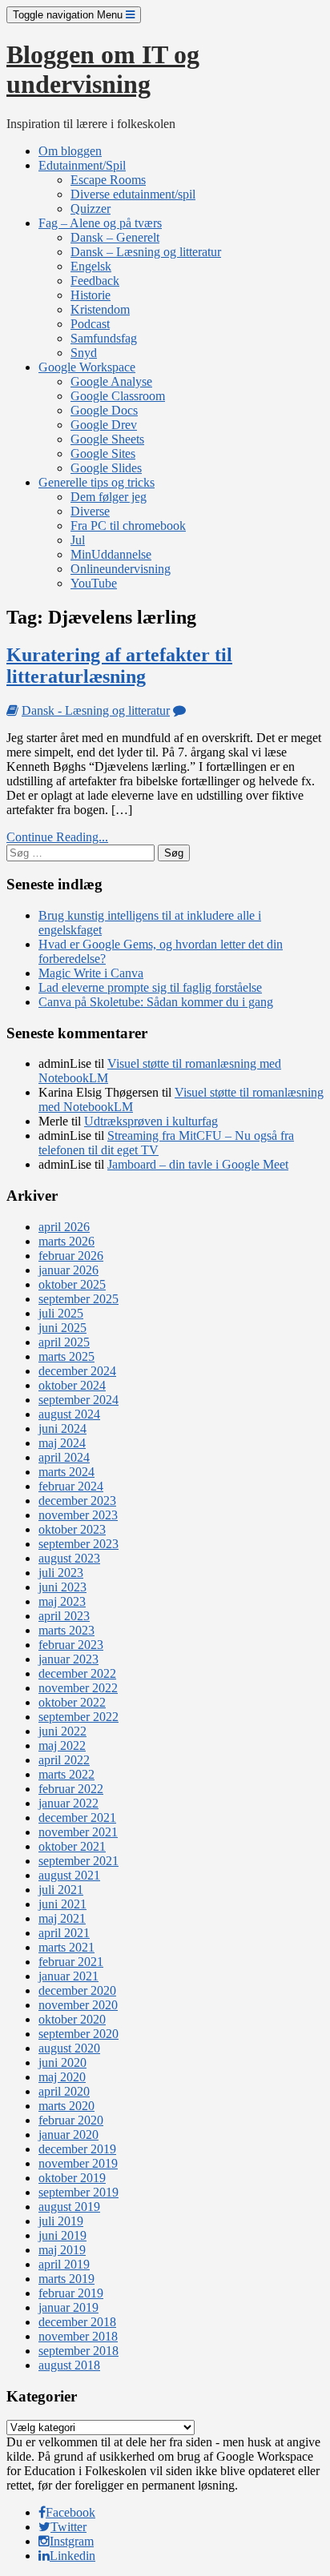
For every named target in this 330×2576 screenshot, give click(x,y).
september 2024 (78, 1400)
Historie (91, 295)
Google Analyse (111, 381)
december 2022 (77, 1673)
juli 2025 (61, 1313)
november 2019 (78, 2163)
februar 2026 (71, 1256)
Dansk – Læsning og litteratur (146, 252)
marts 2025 (66, 1356)
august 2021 (69, 1875)
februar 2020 (71, 2120)
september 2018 (78, 2351)
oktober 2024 (72, 1385)
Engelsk (91, 266)
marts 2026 (66, 1241)
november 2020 (78, 2005)
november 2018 (78, 2336)
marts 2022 (66, 1774)
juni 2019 (62, 2235)
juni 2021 (62, 1904)
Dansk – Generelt (115, 237)
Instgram (72, 2541)
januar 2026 (68, 1270)
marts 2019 (66, 2279)
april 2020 (64, 2091)
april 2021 (64, 1933)
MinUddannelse (111, 554)
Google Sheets (107, 439)
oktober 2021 (72, 1846)
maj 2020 (62, 2077)
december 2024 (77, 1371)
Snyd (84, 353)
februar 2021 (71, 1962)
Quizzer (91, 209)
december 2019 (77, 2149)
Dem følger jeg (109, 497)
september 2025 (78, 1299)
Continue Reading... (57, 837)
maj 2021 (62, 1918)
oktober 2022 (72, 1702)
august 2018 (69, 2365)
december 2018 (77, 2322)
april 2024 (64, 1457)
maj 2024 (62, 1443)
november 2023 (78, 1515)
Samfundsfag (104, 338)
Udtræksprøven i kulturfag (151, 1121)
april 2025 (64, 1342)
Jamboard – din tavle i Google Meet (198, 1164)
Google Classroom (118, 396)
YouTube (94, 583)
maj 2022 (62, 1745)
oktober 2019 (72, 2178)
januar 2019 (68, 2307)
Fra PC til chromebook (128, 526)
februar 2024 (71, 1486)
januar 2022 (68, 1803)
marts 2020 (66, 2106)
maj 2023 (62, 1601)
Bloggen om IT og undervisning (103, 69)
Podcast (90, 324)
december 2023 (77, 1501)
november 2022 (78, 1688)
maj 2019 (62, 2250)
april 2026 (64, 1227)
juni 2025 (62, 1328)
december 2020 (77, 1990)
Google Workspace (87, 367)
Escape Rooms (108, 180)
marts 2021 (66, 1947)
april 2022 (64, 1760)
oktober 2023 (72, 1529)
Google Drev (104, 425)
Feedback (95, 281)
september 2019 (78, 2192)
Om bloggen (70, 151)
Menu (69, 15)
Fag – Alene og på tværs (100, 223)
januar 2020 (68, 2135)
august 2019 (69, 2207)
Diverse (90, 511)
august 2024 (69, 1414)
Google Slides (106, 468)
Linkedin (72, 2556)
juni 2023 (62, 1587)
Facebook (70, 2512)
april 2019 (64, 2264)
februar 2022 (71, 1789)
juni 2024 (62, 1428)
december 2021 (77, 1818)
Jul (78, 540)
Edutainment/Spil (82, 165)
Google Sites (103, 453)
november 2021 (78, 1832)
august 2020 (69, 2048)
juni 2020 (62, 2062)
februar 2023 (71, 1645)
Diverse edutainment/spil (133, 194)
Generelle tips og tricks (97, 482)
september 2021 (78, 1861)
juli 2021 (61, 1890)
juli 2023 (61, 1573)
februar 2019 (71, 2293)
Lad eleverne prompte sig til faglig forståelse (150, 987)
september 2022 (78, 1717)
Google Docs (104, 410)
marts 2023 (66, 1630)
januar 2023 (68, 1659)
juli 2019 (61, 2221)
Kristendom (100, 309)
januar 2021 (68, 1976)
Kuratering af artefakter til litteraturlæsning (119, 666)
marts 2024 (66, 1472)
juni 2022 (62, 1731)
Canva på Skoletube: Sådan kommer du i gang (156, 1002)
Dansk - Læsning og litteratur (96, 710)
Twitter (68, 2527)
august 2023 (69, 1558)
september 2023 (78, 1544)
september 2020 (78, 2034)
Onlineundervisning (121, 569)
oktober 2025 (72, 1284)
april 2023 (64, 1616)
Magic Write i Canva (91, 973)
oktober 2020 (72, 2019)
